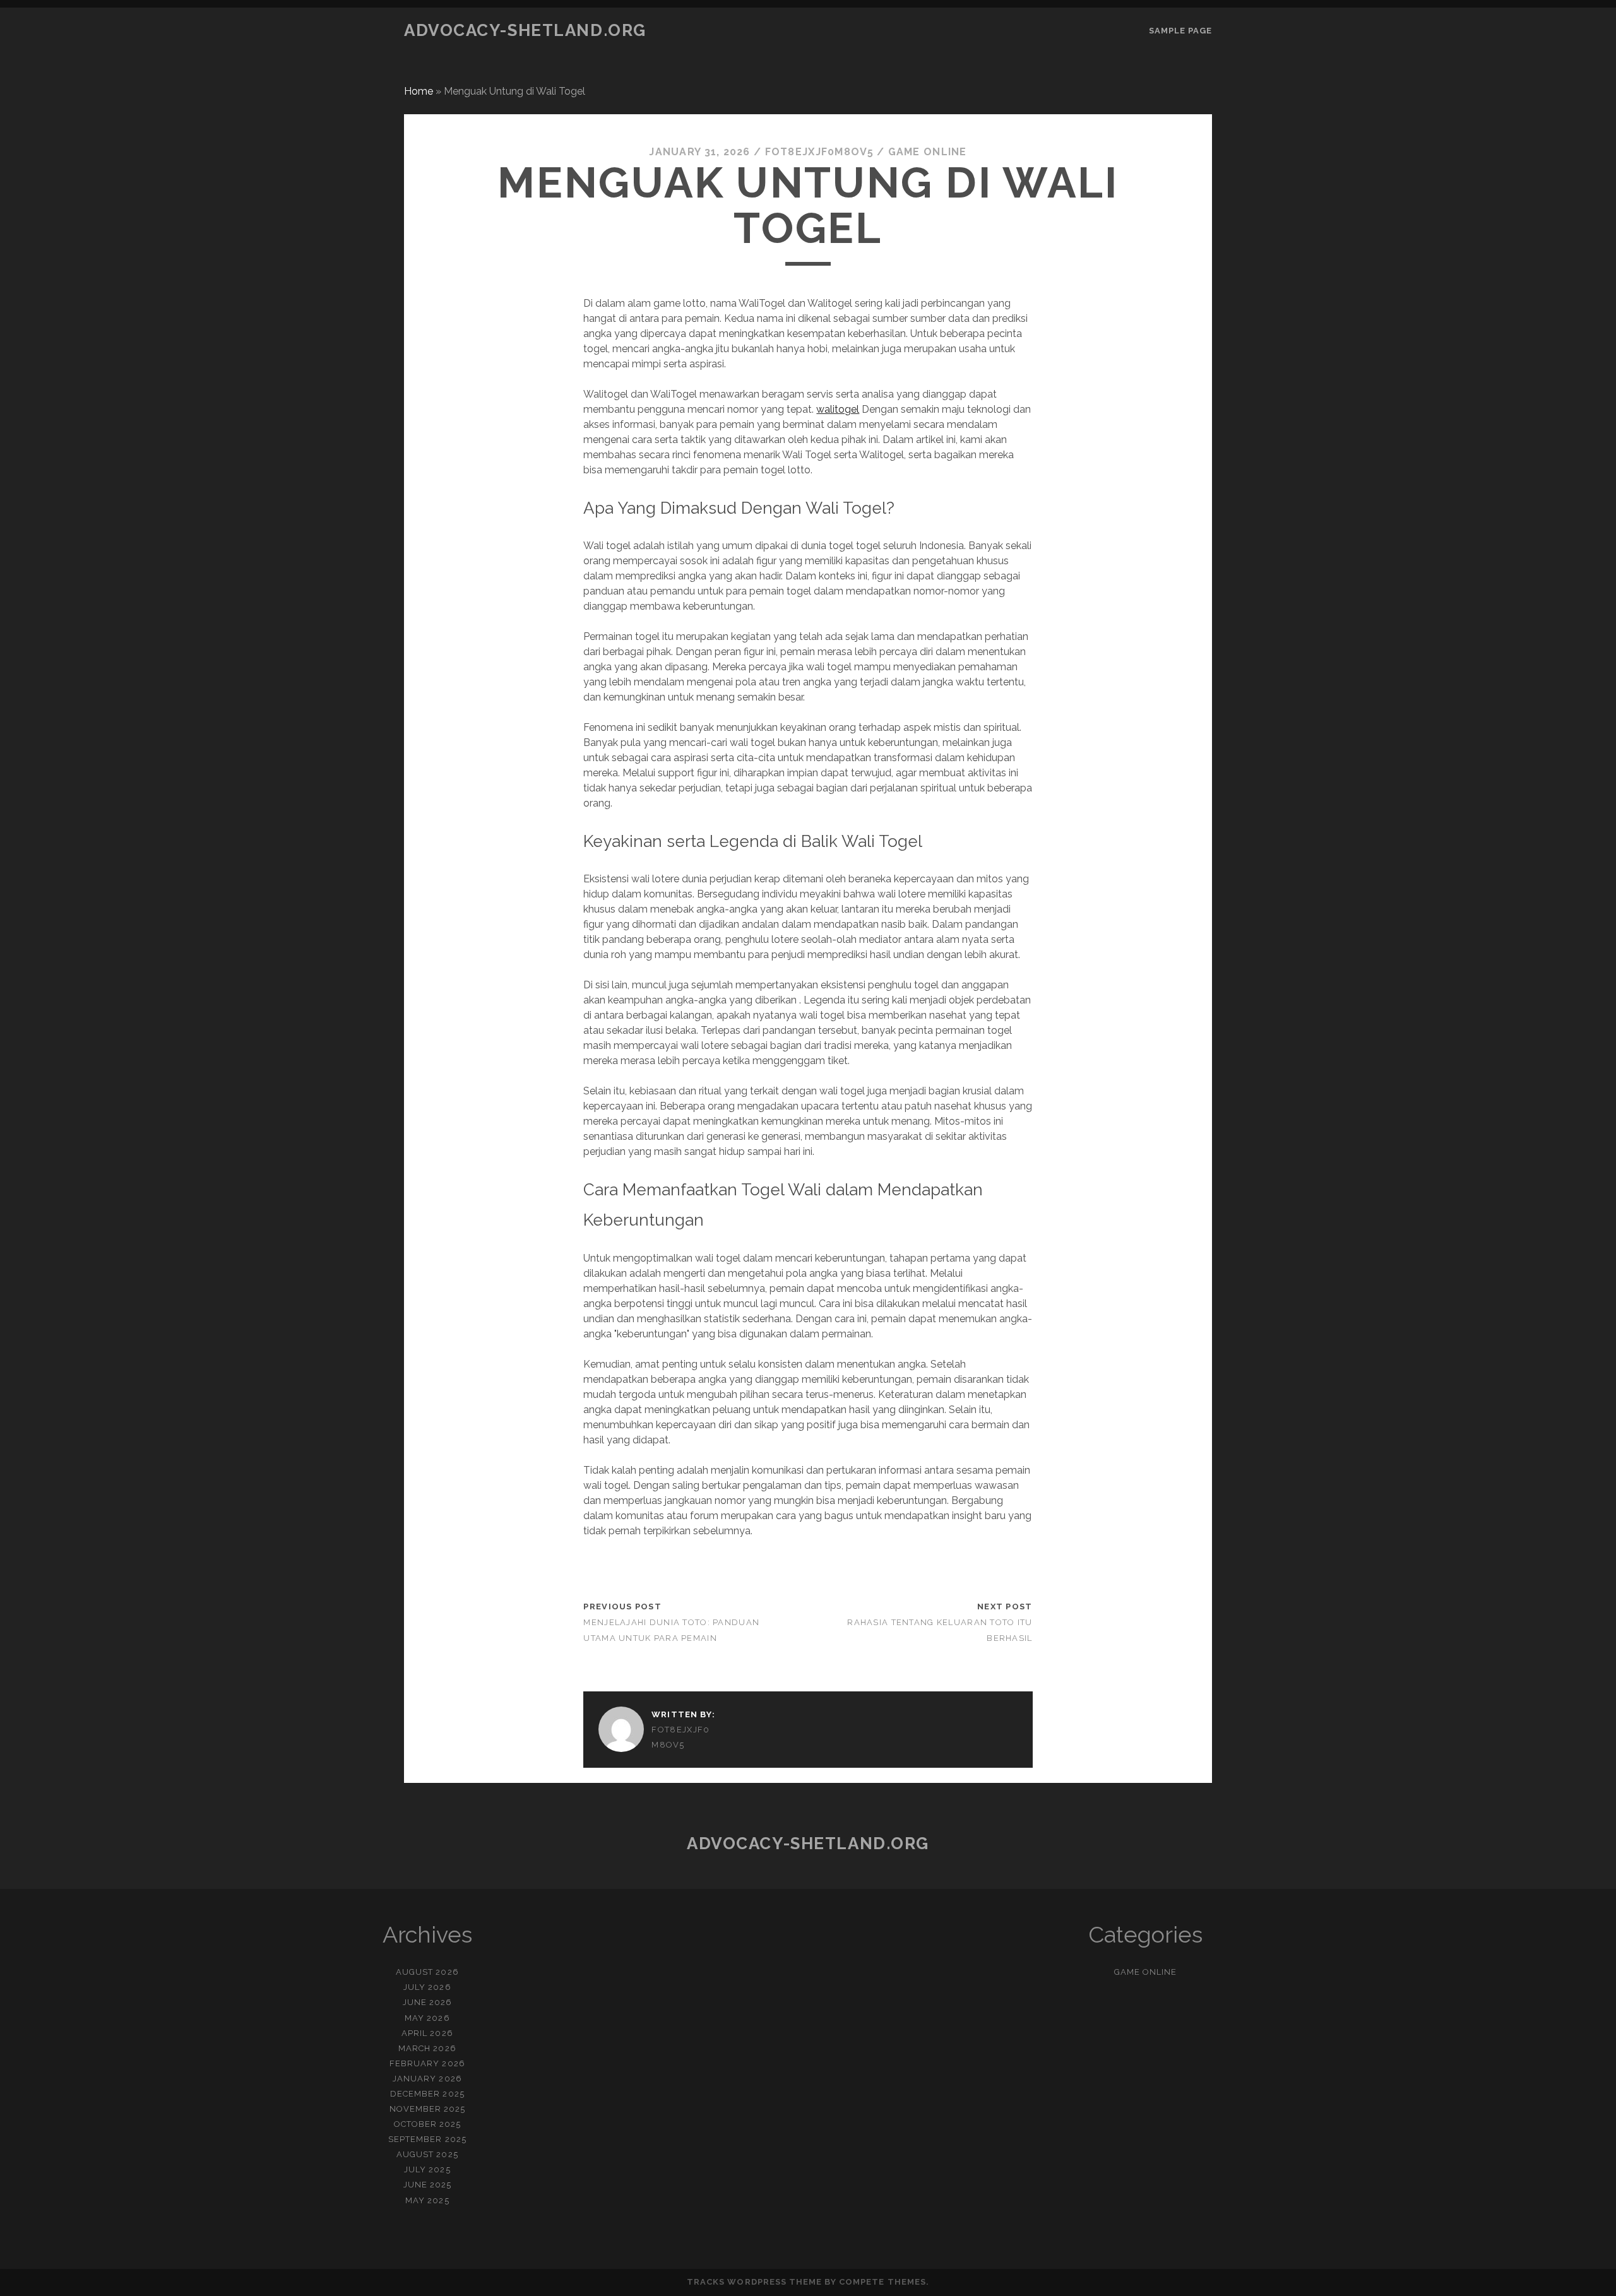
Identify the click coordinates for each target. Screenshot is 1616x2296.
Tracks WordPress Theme (754, 2282)
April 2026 (427, 2033)
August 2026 (427, 1972)
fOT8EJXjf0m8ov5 (819, 152)
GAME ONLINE (928, 152)
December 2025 (427, 2094)
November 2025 (428, 2109)
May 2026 (427, 2018)
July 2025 (427, 2169)
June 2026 (427, 2002)
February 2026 (427, 2063)
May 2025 (427, 2200)
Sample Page (1180, 31)
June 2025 (427, 2185)
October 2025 (428, 2124)
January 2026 (427, 2079)
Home (419, 91)
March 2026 (427, 2048)
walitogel (838, 409)
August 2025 (427, 2154)
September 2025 (427, 2139)
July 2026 (427, 1987)
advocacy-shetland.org (525, 30)
